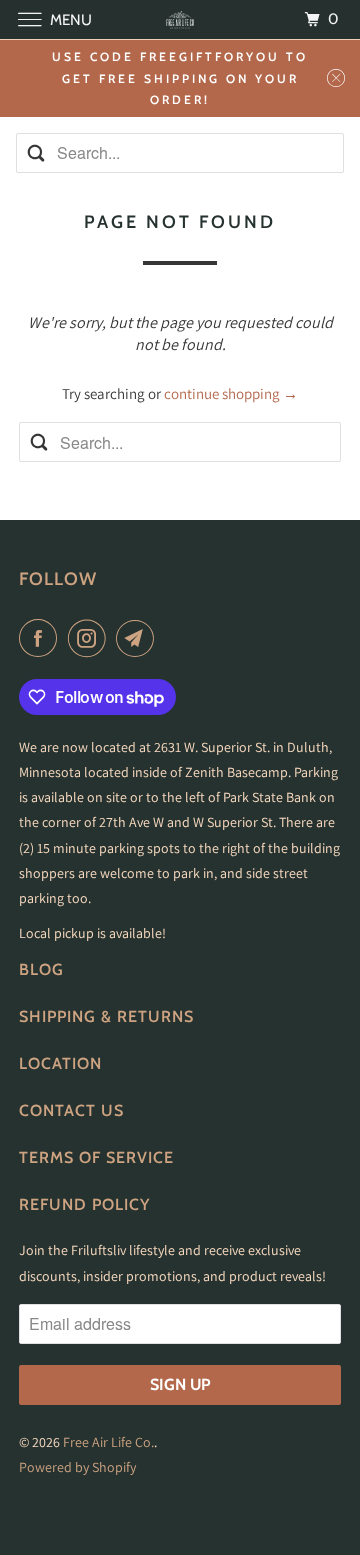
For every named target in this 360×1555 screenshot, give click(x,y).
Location (60, 1063)
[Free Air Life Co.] (180, 19)
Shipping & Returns (106, 1016)
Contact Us (71, 1110)
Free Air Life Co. (108, 1442)
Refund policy (84, 1204)
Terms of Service (96, 1157)
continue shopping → (231, 393)
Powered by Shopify (77, 1467)
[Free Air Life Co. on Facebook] (42, 638)
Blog (41, 969)
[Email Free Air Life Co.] (139, 638)
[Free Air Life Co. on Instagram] (91, 638)
